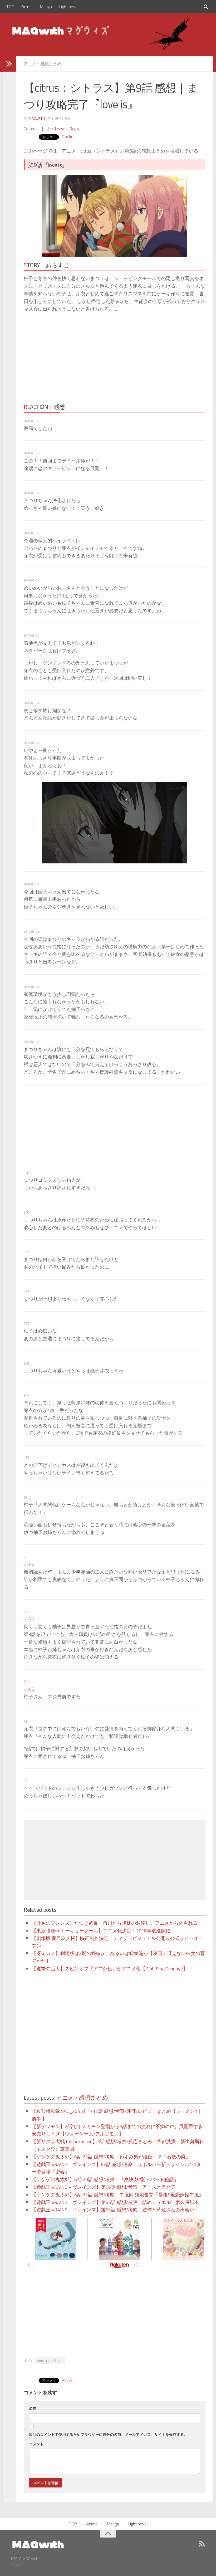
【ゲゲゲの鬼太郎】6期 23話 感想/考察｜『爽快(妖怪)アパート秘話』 (105, 2179)
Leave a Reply (67, 129)
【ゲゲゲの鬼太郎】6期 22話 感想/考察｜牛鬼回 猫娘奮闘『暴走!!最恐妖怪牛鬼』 (118, 2195)
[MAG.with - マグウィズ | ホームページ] (61, 30)
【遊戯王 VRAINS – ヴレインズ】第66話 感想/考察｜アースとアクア (104, 2187)
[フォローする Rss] (202, 2544)
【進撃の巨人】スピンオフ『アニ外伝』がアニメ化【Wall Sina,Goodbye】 (110, 1969)
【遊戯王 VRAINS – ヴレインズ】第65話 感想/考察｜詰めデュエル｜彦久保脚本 (115, 2202)
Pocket (68, 137)
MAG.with (37, 118)
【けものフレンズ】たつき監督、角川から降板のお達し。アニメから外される (115, 1923)
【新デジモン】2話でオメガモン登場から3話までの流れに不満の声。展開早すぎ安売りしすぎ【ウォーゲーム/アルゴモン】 (117, 2130)
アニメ (30, 64)
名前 (33, 2408)
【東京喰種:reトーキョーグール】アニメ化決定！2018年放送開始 (101, 1931)
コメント (36, 2444)
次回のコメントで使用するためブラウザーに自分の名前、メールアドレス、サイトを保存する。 (108, 2434)
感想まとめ (51, 64)
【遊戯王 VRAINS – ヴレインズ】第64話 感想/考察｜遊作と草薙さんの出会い (113, 2210)
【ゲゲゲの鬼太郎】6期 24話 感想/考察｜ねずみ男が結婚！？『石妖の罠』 (111, 2157)
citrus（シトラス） (50, 2361)
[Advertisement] (70, 356)
